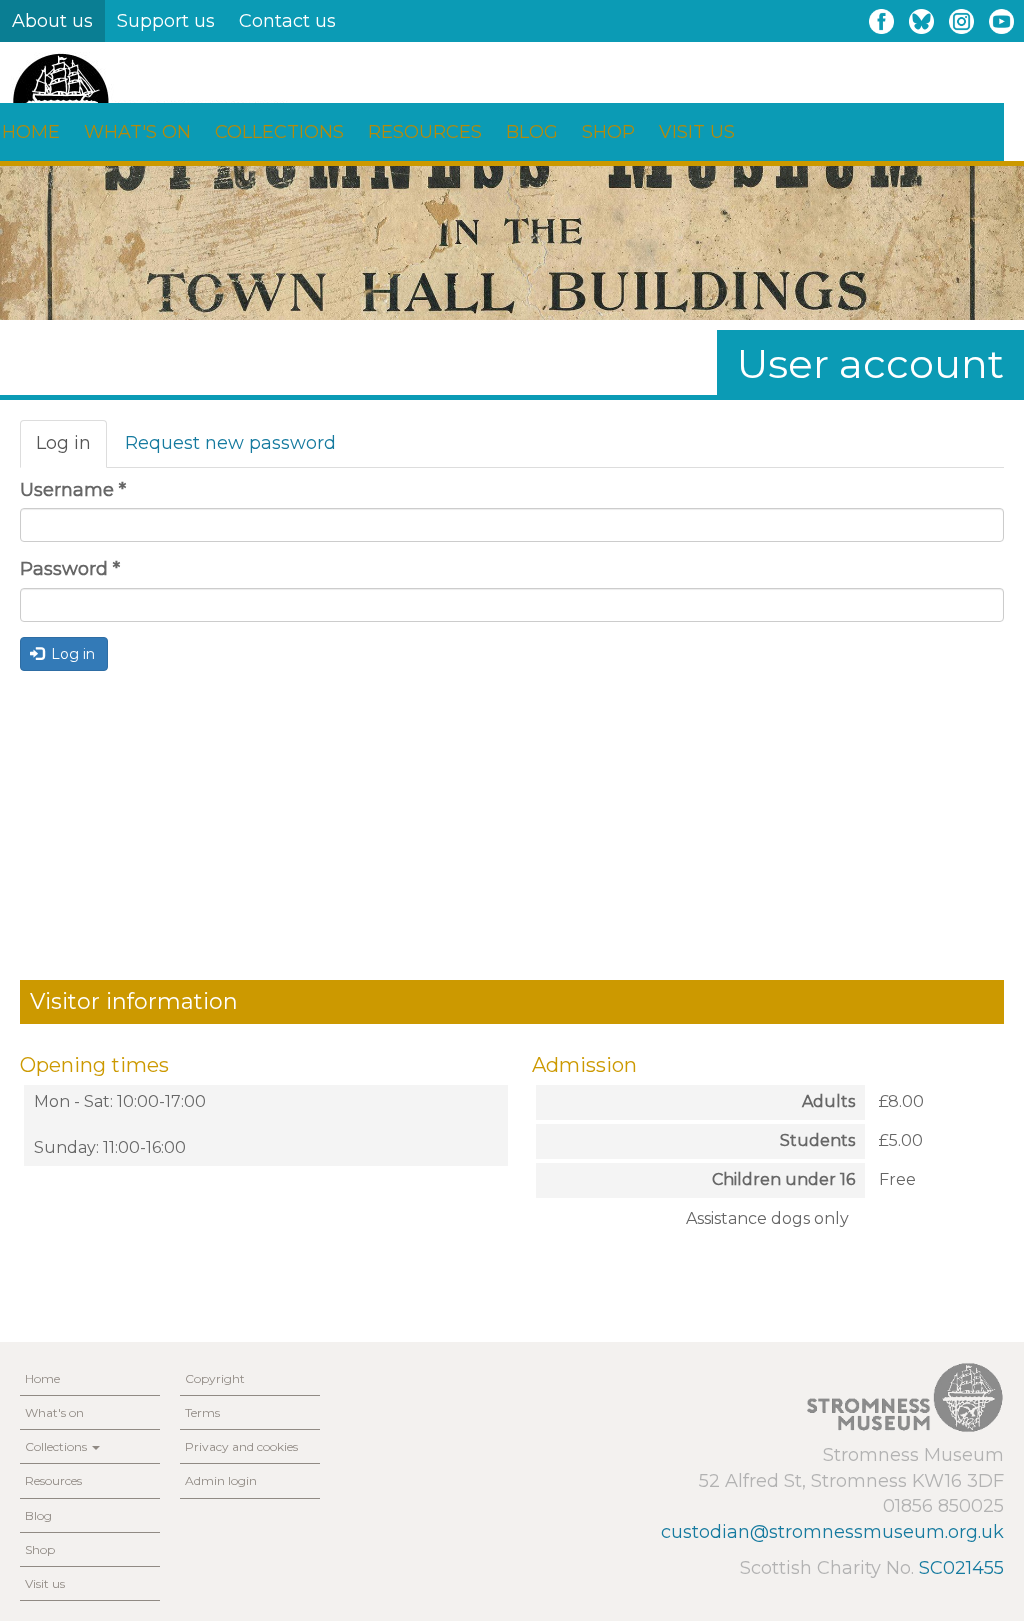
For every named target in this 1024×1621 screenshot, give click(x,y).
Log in (71, 450)
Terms (202, 1412)
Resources (425, 132)
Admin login (221, 1480)
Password (70, 569)
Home (42, 1378)
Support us (166, 21)
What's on (137, 132)
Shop (608, 132)
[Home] (149, 101)
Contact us (287, 21)
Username (73, 490)
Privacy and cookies (241, 1446)
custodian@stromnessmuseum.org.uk (832, 1532)
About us (52, 21)
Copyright (215, 1378)
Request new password (230, 443)
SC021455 (961, 1568)
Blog (532, 132)
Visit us (697, 132)
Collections (279, 132)
